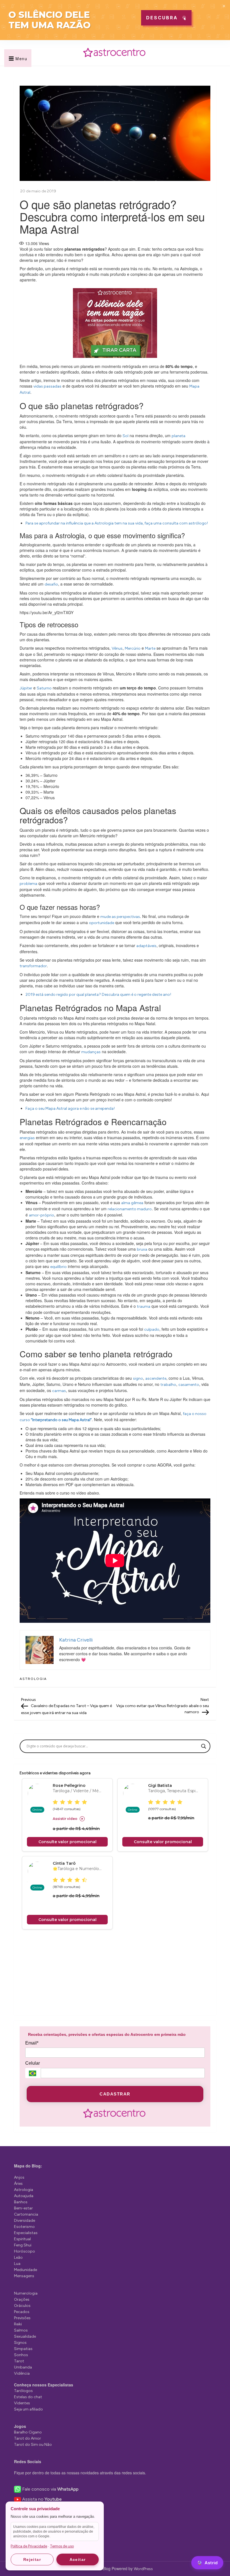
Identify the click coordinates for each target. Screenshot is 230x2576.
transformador (33, 966)
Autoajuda (24, 2196)
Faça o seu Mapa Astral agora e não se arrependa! (70, 1109)
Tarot (19, 2361)
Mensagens (24, 2276)
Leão (18, 2257)
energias (27, 1138)
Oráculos (22, 2306)
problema (28, 884)
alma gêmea (132, 1203)
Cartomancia (26, 2214)
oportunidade (102, 923)
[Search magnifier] (204, 1746)
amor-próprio (42, 1215)
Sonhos (21, 2355)
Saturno (44, 688)
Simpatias (23, 2349)
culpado (152, 1329)
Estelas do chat (28, 2397)
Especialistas (26, 2233)
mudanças (91, 1052)
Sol (126, 436)
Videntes (22, 2403)
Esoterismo (24, 2227)
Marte (150, 648)
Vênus (117, 648)
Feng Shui (23, 2245)
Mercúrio (133, 648)
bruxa (142, 1249)
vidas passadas (47, 386)
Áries (18, 2184)
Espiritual (22, 2239)
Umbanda (23, 2367)
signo (138, 1378)
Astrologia (33, 1679)
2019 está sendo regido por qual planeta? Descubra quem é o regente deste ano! (98, 995)
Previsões (22, 2318)
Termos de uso (62, 2546)
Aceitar (78, 2559)
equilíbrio (58, 1267)
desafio (51, 584)
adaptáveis (146, 946)
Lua (17, 2264)
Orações (22, 2299)
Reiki (18, 2324)
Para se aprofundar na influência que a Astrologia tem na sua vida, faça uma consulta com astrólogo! (117, 523)
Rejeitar (32, 2559)
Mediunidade (26, 2270)
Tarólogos (23, 2391)
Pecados (22, 2312)
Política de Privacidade (29, 2546)
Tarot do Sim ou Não (33, 2445)
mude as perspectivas (120, 917)
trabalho (168, 1385)
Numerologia (26, 2293)
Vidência (22, 2373)
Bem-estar (23, 2208)
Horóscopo (25, 2251)
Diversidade (25, 2221)
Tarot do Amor (27, 2438)
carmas (59, 1391)
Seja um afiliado (28, 2409)
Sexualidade (25, 2336)
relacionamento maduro (130, 1209)
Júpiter (26, 688)
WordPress (143, 2569)
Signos (20, 2343)
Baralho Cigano (28, 2432)
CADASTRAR (115, 2094)
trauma (144, 1306)
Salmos (21, 2330)
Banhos (21, 2202)
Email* (32, 2043)
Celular (33, 2063)
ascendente (156, 1378)
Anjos (19, 2177)
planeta (179, 436)
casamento (189, 1385)
